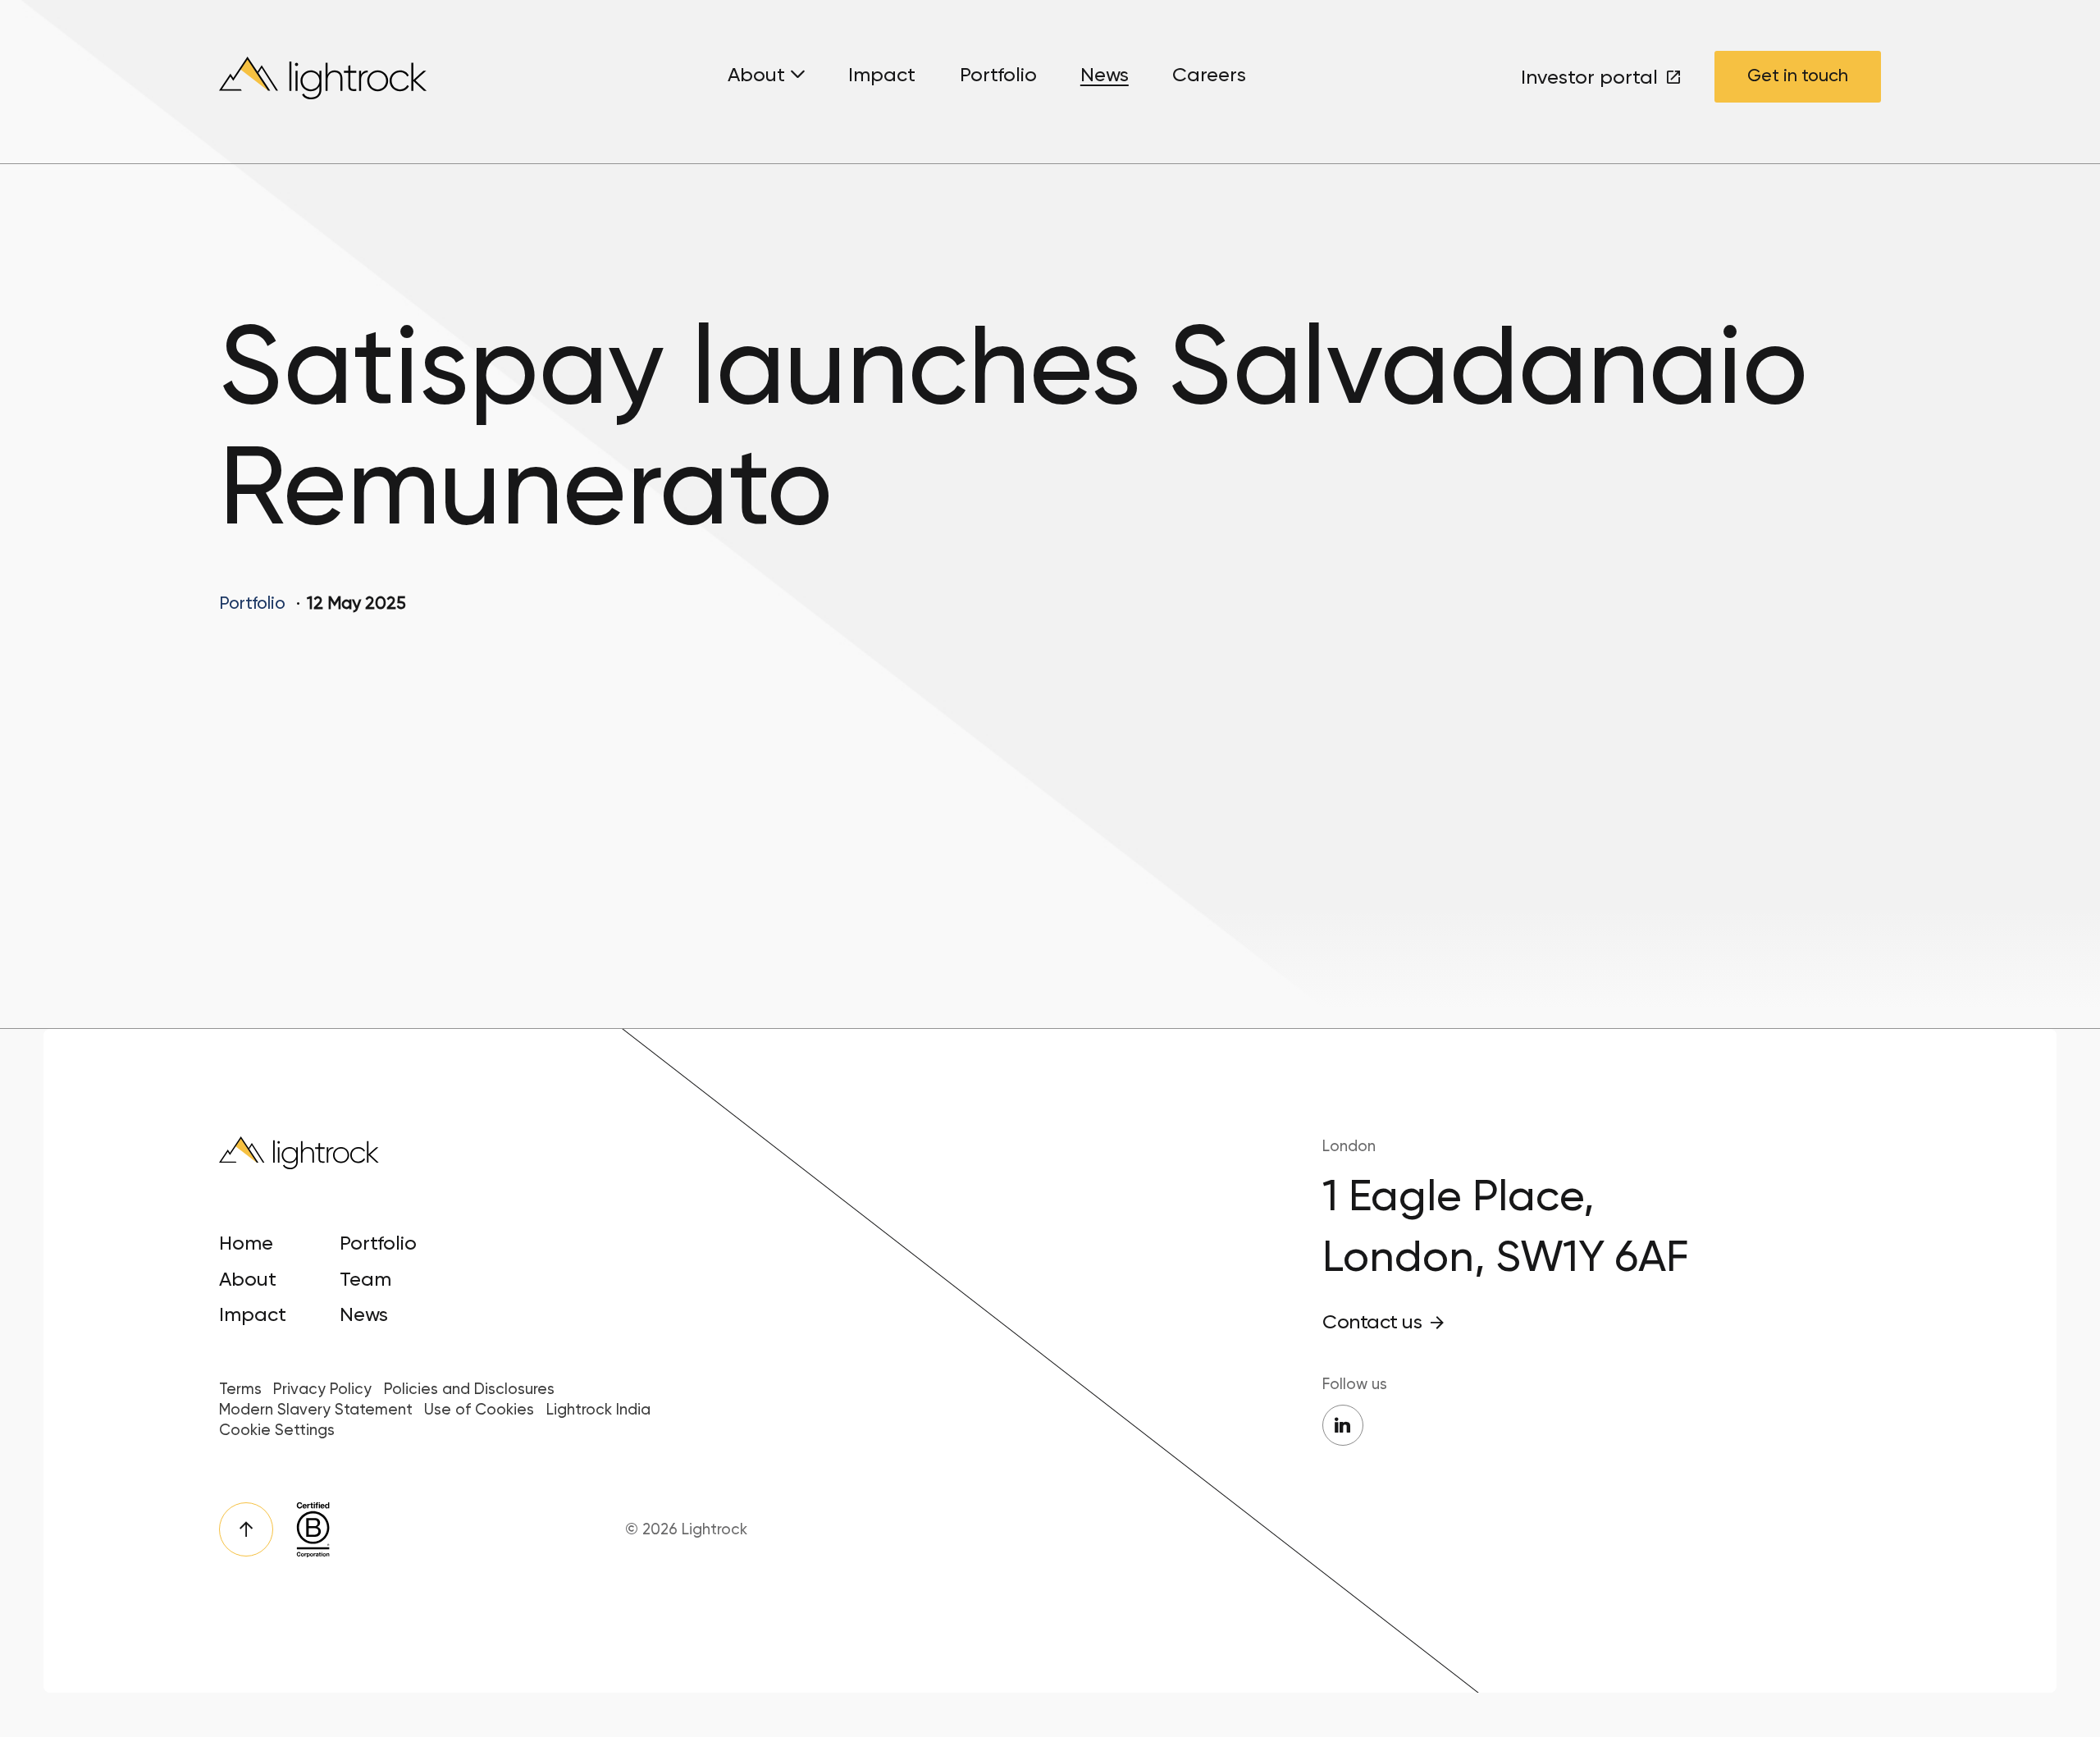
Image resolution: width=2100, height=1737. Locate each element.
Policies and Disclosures (469, 1389)
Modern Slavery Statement (316, 1410)
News (1105, 75)
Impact (882, 75)
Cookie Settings (277, 1430)
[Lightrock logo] (326, 82)
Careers (1209, 75)
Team (365, 1279)
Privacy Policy (322, 1389)
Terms (240, 1389)
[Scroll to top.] (247, 1530)
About (756, 75)
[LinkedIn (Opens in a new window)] (1343, 1425)
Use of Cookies (479, 1410)
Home (246, 1243)
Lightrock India (598, 1410)
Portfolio (998, 75)
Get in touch (1798, 75)
